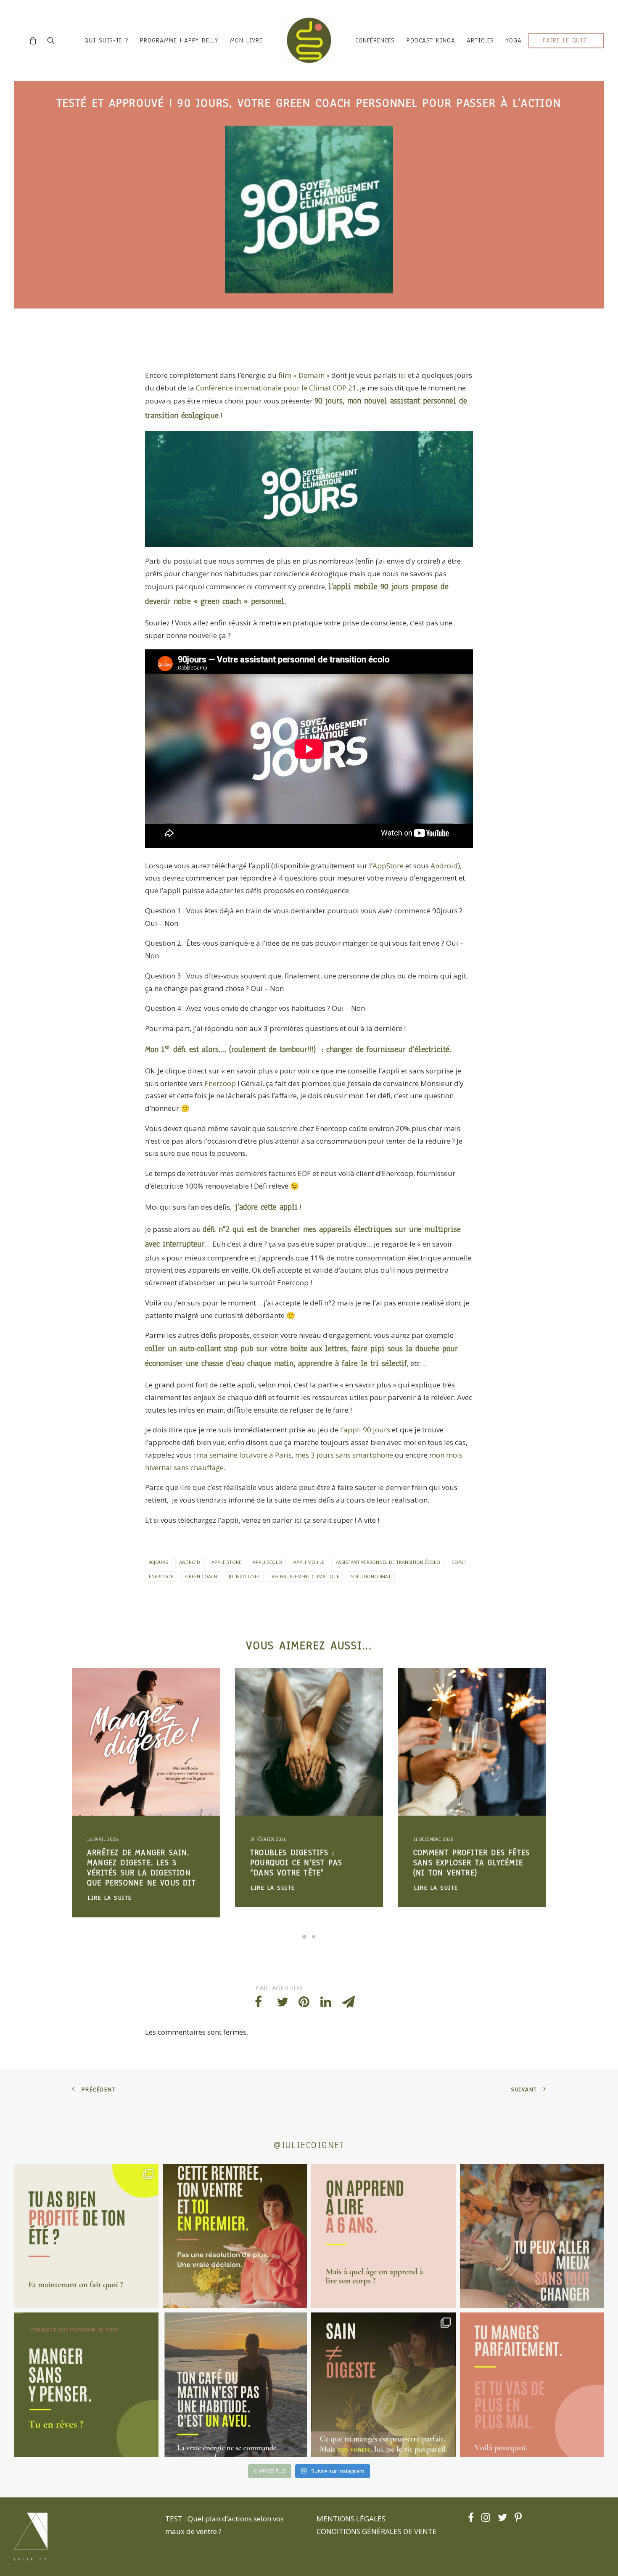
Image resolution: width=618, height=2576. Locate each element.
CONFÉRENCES (375, 40)
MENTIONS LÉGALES (351, 2519)
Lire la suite (110, 1888)
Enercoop (220, 1083)
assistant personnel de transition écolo (388, 1562)
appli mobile (309, 1562)
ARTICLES (480, 40)
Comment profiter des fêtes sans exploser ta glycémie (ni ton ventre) (308, 1863)
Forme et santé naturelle (119, 1715)
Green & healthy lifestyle (120, 1688)
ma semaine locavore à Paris (244, 1455)
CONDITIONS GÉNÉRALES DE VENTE (377, 2531)
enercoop (161, 1576)
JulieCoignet (244, 1576)
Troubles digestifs (179, 1688)
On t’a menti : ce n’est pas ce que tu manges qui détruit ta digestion (469, 1863)
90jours (158, 1562)
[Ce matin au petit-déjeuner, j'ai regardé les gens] (235, 2385)
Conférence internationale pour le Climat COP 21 (276, 388)
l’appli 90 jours (364, 1430)
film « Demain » (304, 375)
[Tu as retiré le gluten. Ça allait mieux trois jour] (532, 2385)
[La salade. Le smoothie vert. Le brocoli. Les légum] (383, 2385)
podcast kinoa (431, 40)
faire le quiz (565, 40)
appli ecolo (267, 1562)
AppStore (389, 866)
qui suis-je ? (106, 40)
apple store (226, 1562)
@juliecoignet (309, 2145)
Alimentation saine (159, 1702)
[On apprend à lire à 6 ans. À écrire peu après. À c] (383, 2236)
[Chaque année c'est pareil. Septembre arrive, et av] (235, 2236)
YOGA (514, 40)
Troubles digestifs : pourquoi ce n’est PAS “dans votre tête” (133, 1863)
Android (444, 866)
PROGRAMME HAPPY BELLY (179, 40)
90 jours (329, 401)
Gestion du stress (110, 1702)
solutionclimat (371, 1576)
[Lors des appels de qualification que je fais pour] (532, 2236)
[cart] (35, 40)
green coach (201, 1576)
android (190, 1562)
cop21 (459, 1562)
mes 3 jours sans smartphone (344, 1455)
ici (402, 375)
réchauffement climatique (305, 1576)
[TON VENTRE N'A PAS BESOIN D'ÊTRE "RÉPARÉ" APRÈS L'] (86, 2236)
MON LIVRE (246, 40)
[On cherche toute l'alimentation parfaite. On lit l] (86, 2385)
